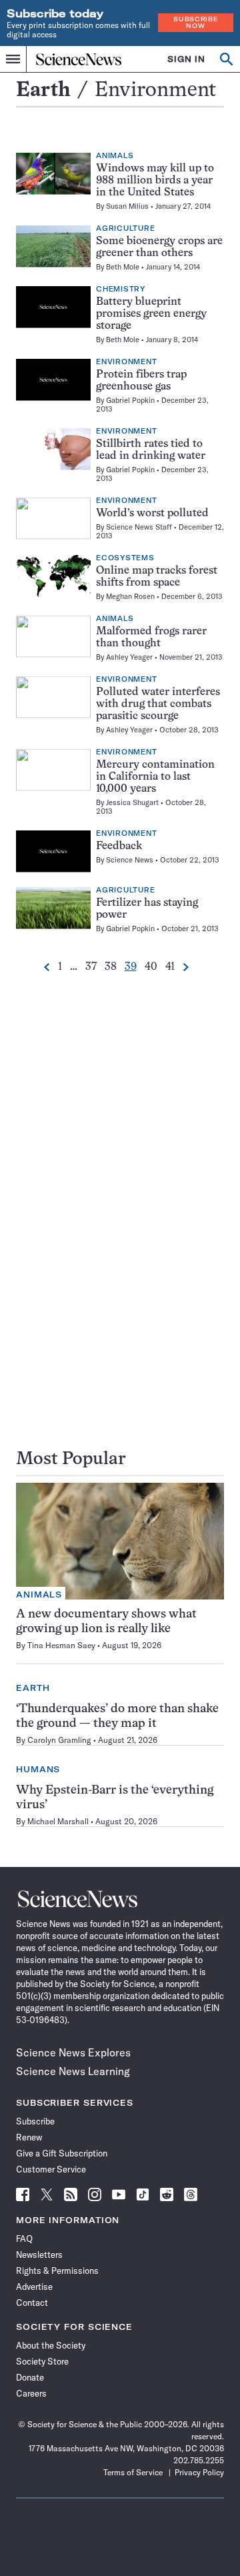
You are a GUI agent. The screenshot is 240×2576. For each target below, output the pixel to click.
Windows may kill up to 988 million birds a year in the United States (155, 181)
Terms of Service (133, 2472)
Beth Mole (123, 267)
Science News (130, 860)
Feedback (119, 846)
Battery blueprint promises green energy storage (151, 314)
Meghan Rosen (130, 596)
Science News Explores (73, 2052)
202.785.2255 (199, 2460)
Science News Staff (139, 527)
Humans (38, 1769)
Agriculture (125, 229)
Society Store (42, 2361)
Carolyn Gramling (59, 1740)
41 (170, 967)
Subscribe (35, 2121)
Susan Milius (127, 206)
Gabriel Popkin (130, 400)
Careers (31, 2393)
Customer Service (51, 2169)
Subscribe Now (195, 22)
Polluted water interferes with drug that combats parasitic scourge (158, 704)
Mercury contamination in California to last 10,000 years (155, 777)
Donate (30, 2377)
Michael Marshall (58, 1821)
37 (91, 967)
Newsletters (39, 2255)
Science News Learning (73, 2071)
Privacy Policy (199, 2472)
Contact (32, 2303)
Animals (115, 156)
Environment (126, 362)
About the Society (51, 2345)
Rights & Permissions (57, 2271)
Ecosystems (125, 558)
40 (151, 967)
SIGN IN (186, 59)
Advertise (34, 2287)
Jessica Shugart (132, 802)
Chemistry (121, 289)
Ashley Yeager (129, 657)
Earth (43, 91)
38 (111, 967)
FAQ (24, 2238)
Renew (29, 2137)
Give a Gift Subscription (62, 2153)
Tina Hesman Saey (61, 1645)
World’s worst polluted (152, 514)
